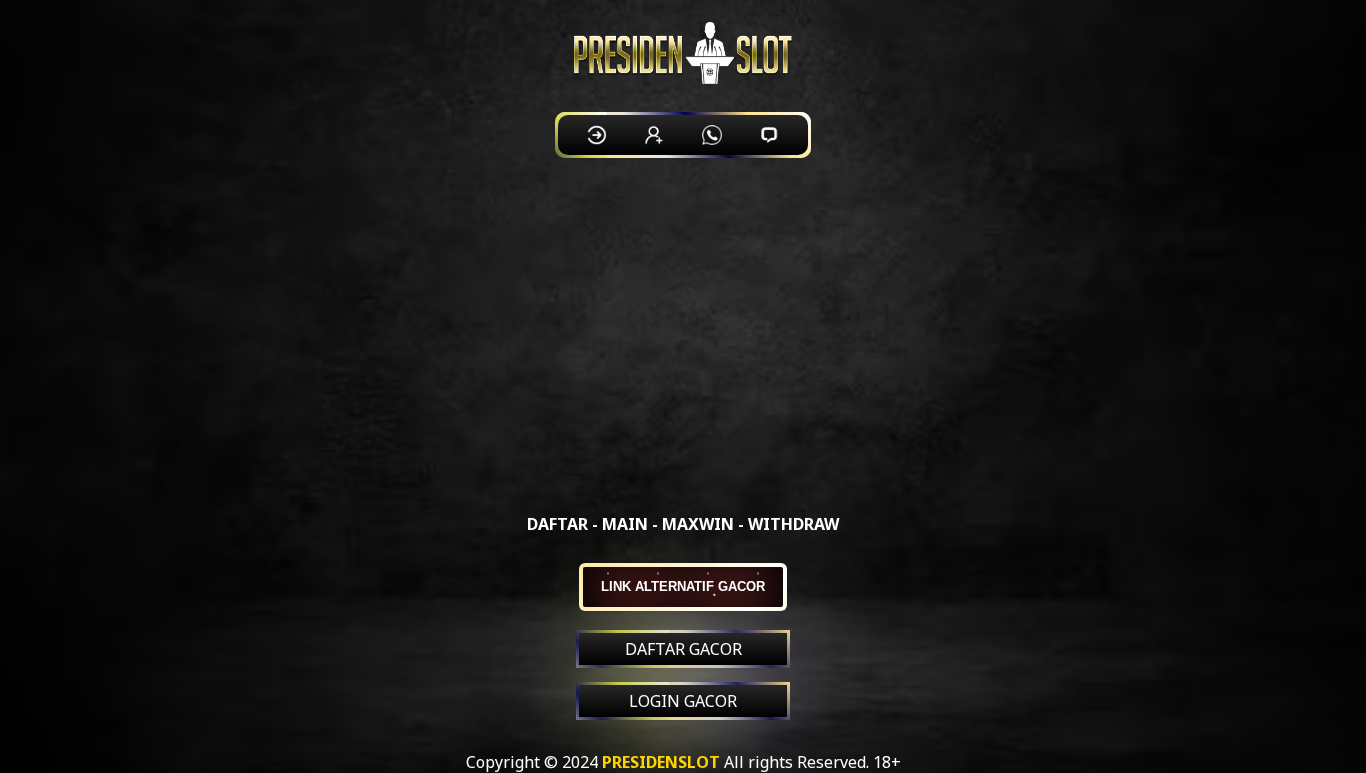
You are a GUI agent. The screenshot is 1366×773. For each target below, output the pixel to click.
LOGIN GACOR (683, 701)
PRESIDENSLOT (661, 762)
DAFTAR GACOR (683, 649)
